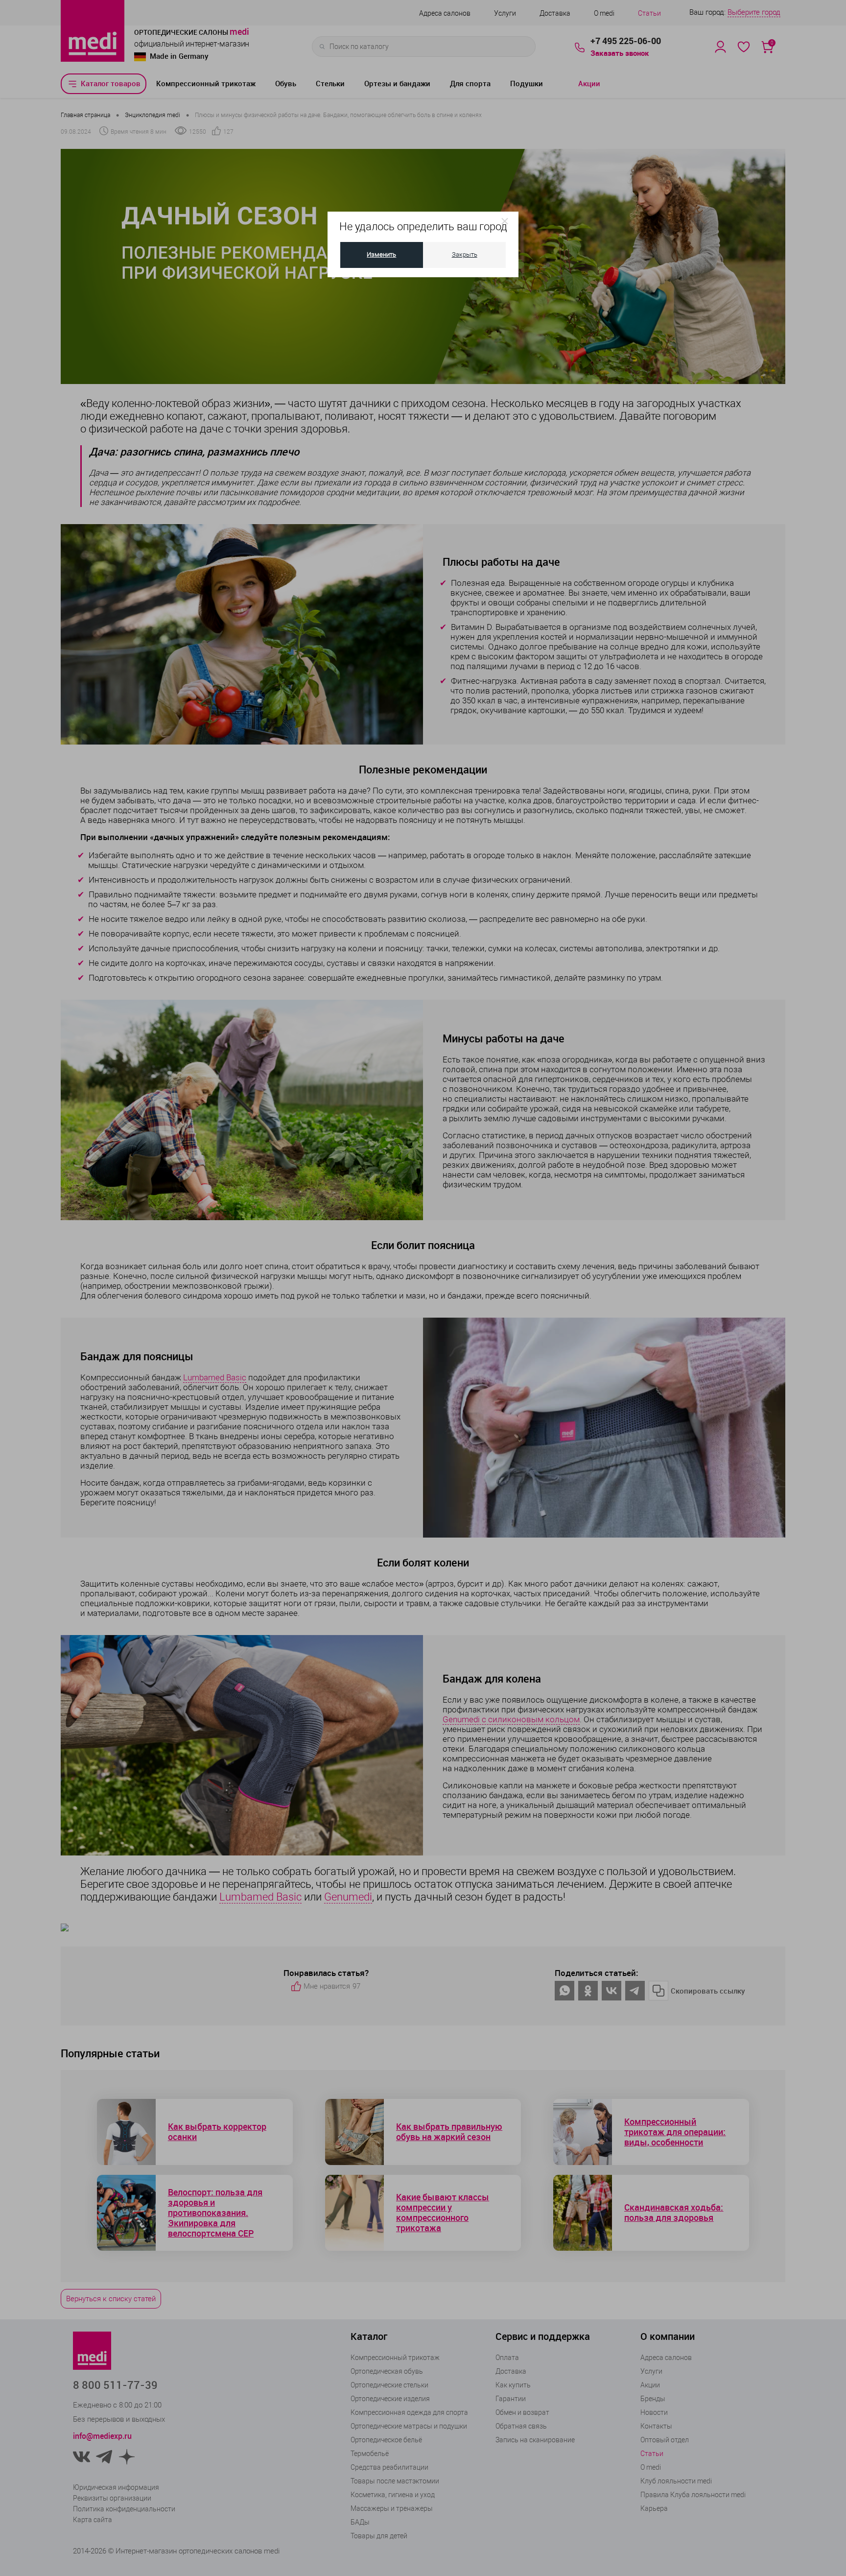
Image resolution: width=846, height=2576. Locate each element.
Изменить (381, 254)
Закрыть (465, 254)
